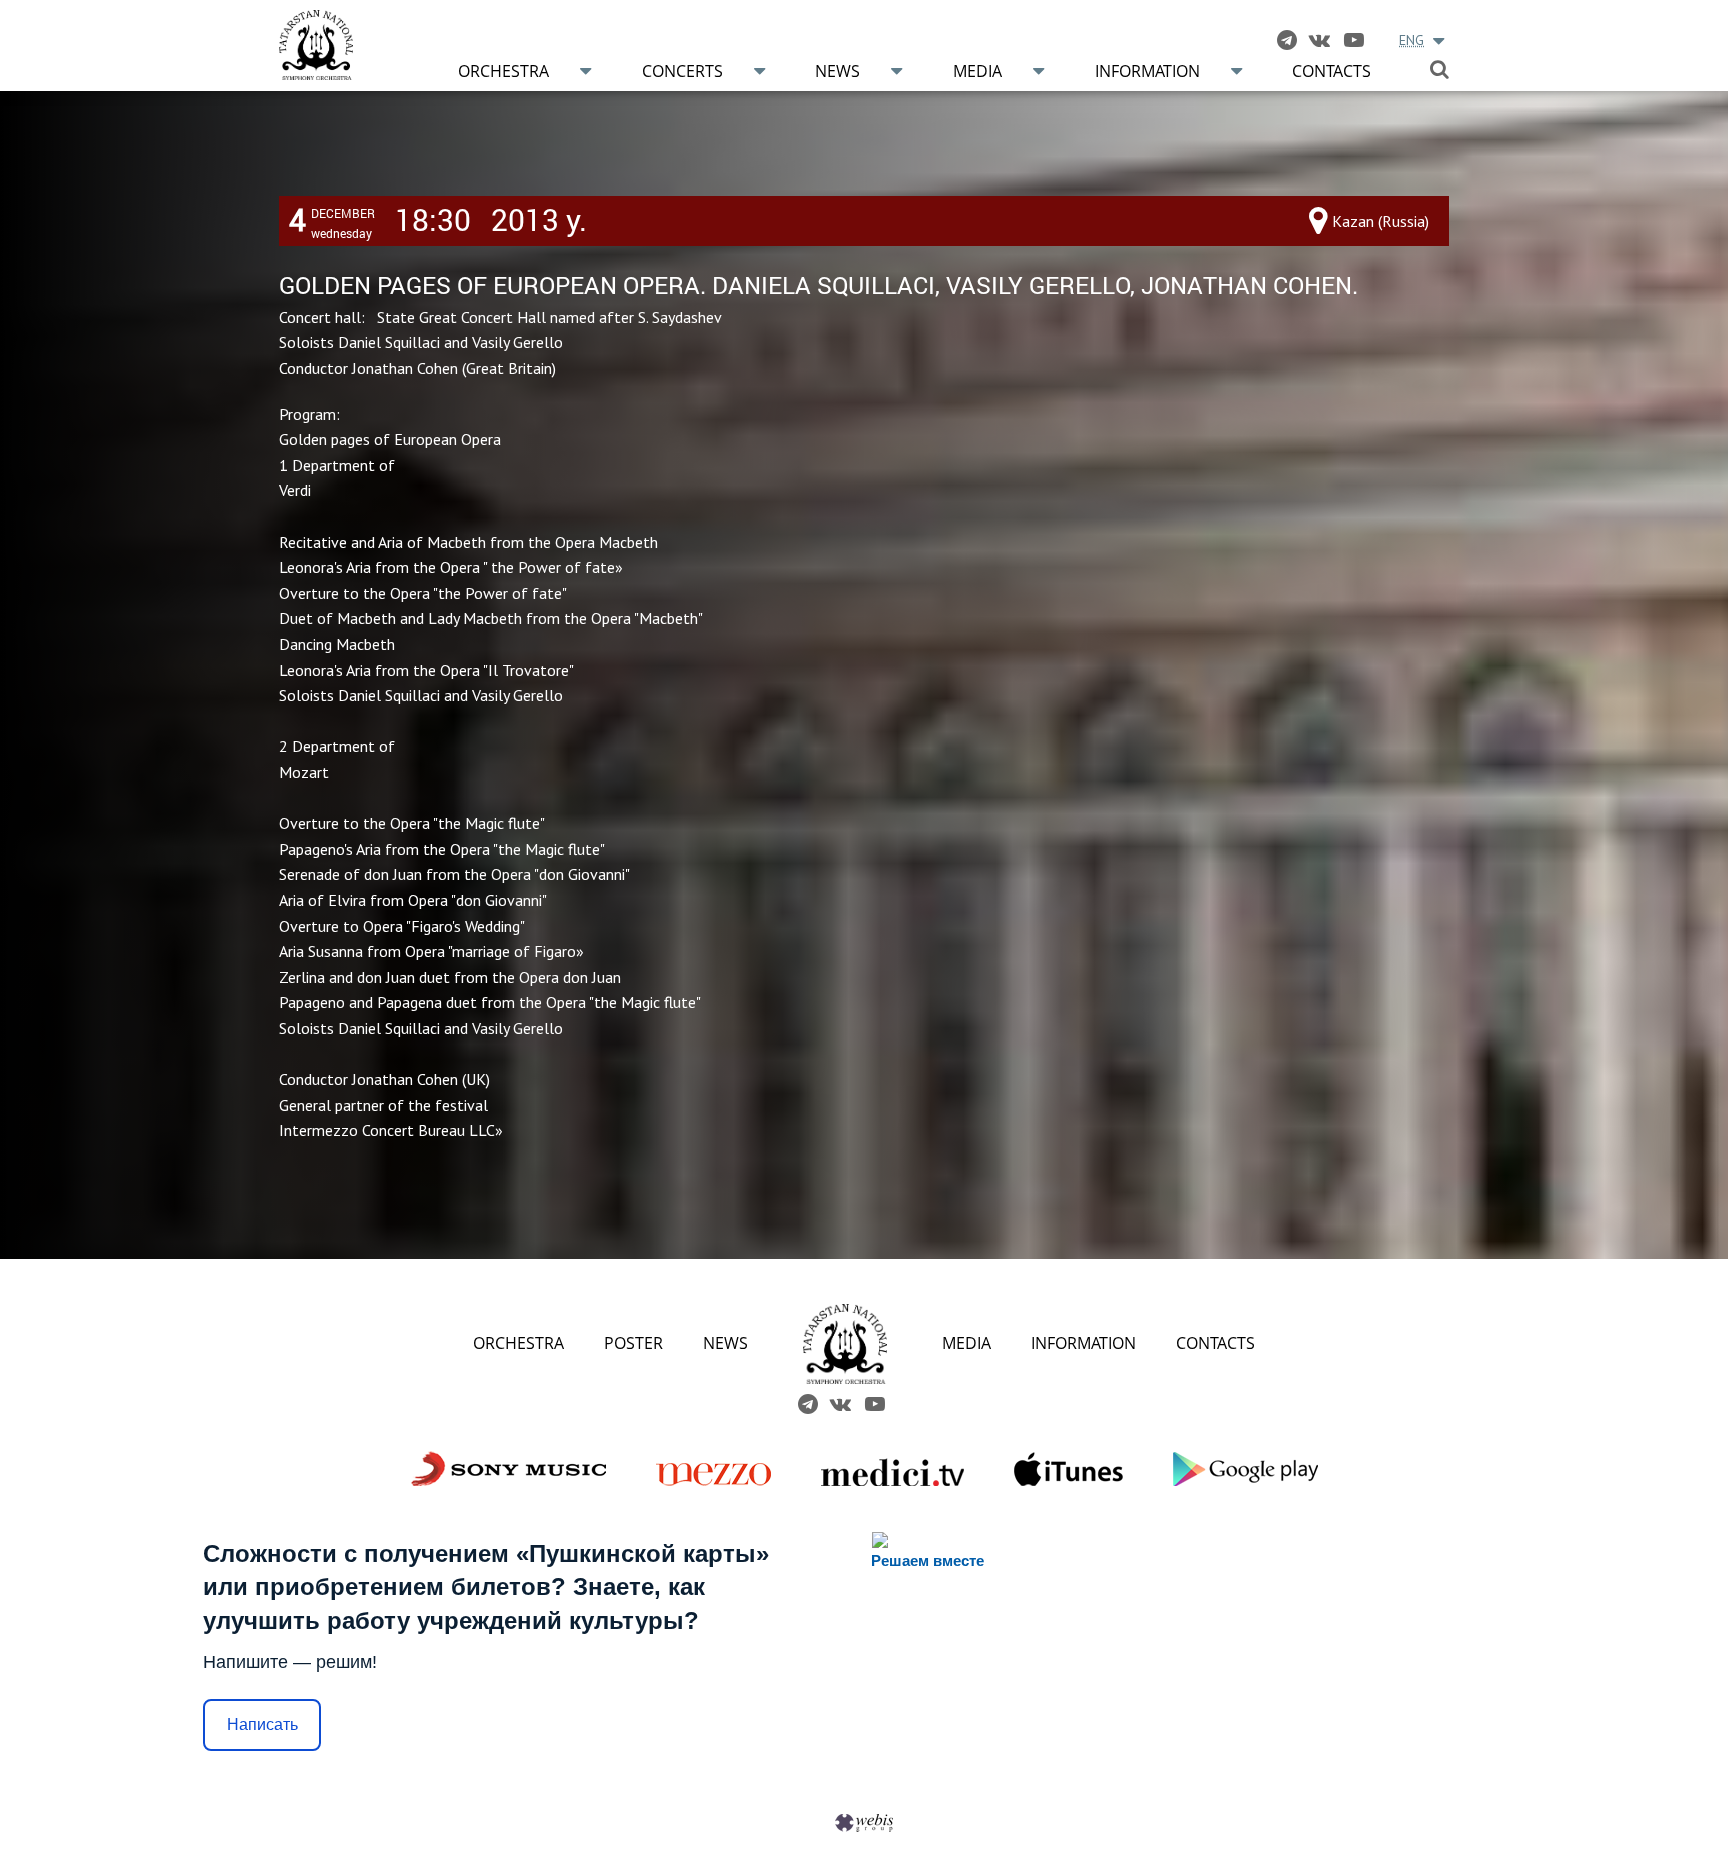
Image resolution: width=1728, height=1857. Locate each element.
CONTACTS (1215, 1343)
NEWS (725, 1343)
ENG (1411, 40)
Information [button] (1147, 71)
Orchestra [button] (503, 71)
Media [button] (977, 71)
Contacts (1331, 71)
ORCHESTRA (518, 1343)
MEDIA (966, 1343)
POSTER (633, 1343)
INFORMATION (1083, 1343)
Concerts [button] (682, 71)
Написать (262, 1724)
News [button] (837, 71)
